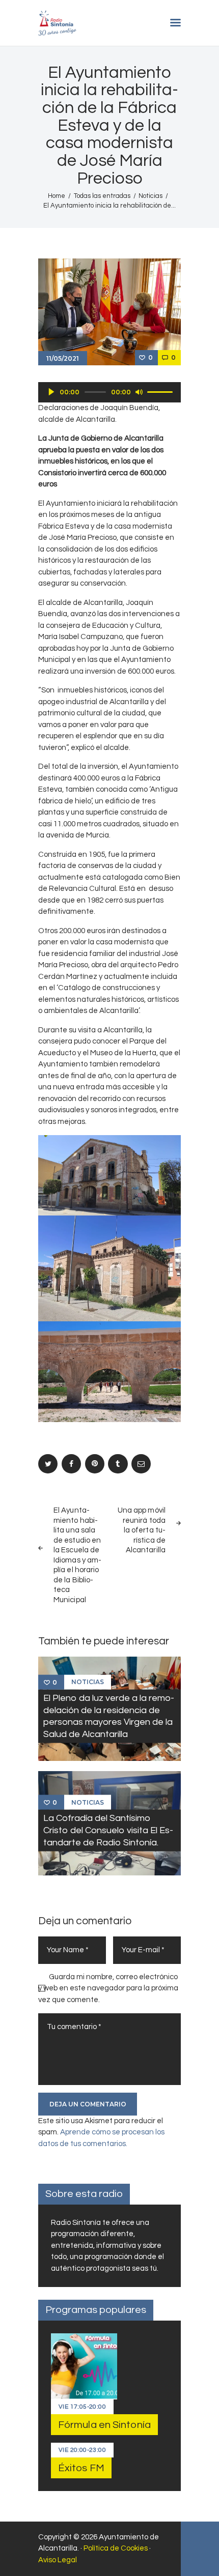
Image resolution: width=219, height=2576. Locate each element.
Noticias (150, 196)
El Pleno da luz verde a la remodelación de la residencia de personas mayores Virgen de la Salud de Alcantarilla (109, 1716)
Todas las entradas (102, 196)
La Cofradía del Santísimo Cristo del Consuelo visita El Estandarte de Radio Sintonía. (108, 1830)
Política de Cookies (116, 2548)
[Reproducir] (51, 392)
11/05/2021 (63, 358)
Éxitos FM (81, 2468)
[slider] (161, 391)
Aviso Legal (58, 2560)
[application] (109, 392)
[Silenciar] (139, 392)
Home (57, 196)
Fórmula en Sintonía (104, 2425)
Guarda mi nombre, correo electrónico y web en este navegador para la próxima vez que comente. (108, 1988)
